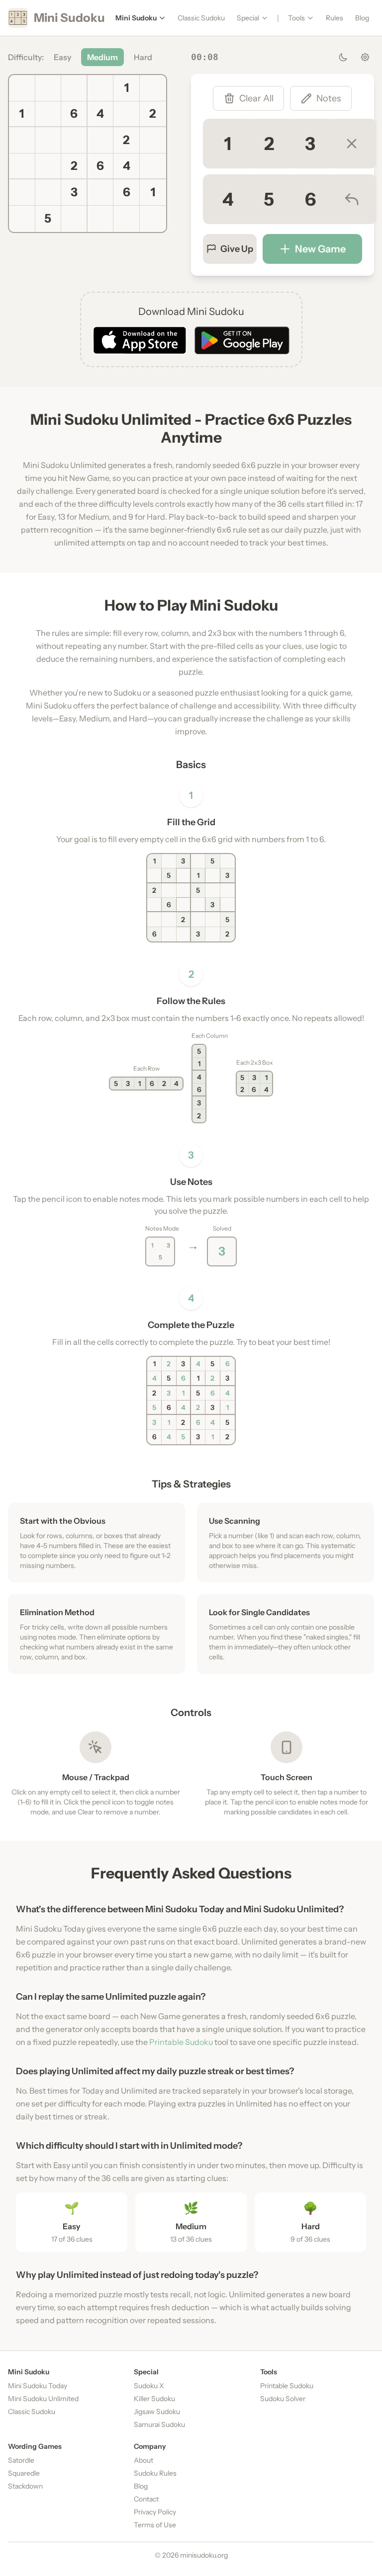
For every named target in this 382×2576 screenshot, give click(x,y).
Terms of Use (155, 2525)
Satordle (21, 2460)
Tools (296, 18)
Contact (146, 2499)
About (143, 2460)
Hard (143, 57)
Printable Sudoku (181, 2042)
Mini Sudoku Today (38, 2386)
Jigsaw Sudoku (157, 2412)
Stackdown (25, 2486)
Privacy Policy (155, 2512)
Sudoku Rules (155, 2473)
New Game (320, 249)
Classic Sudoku (201, 18)
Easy (62, 57)
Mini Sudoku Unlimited (43, 2399)
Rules (334, 18)
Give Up (237, 249)
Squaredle (24, 2473)
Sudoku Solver (283, 2399)
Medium (102, 57)
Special (248, 18)
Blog (362, 18)
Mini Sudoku (136, 18)
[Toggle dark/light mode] (343, 57)
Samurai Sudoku (159, 2424)
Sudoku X (149, 2386)
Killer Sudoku (154, 2399)
